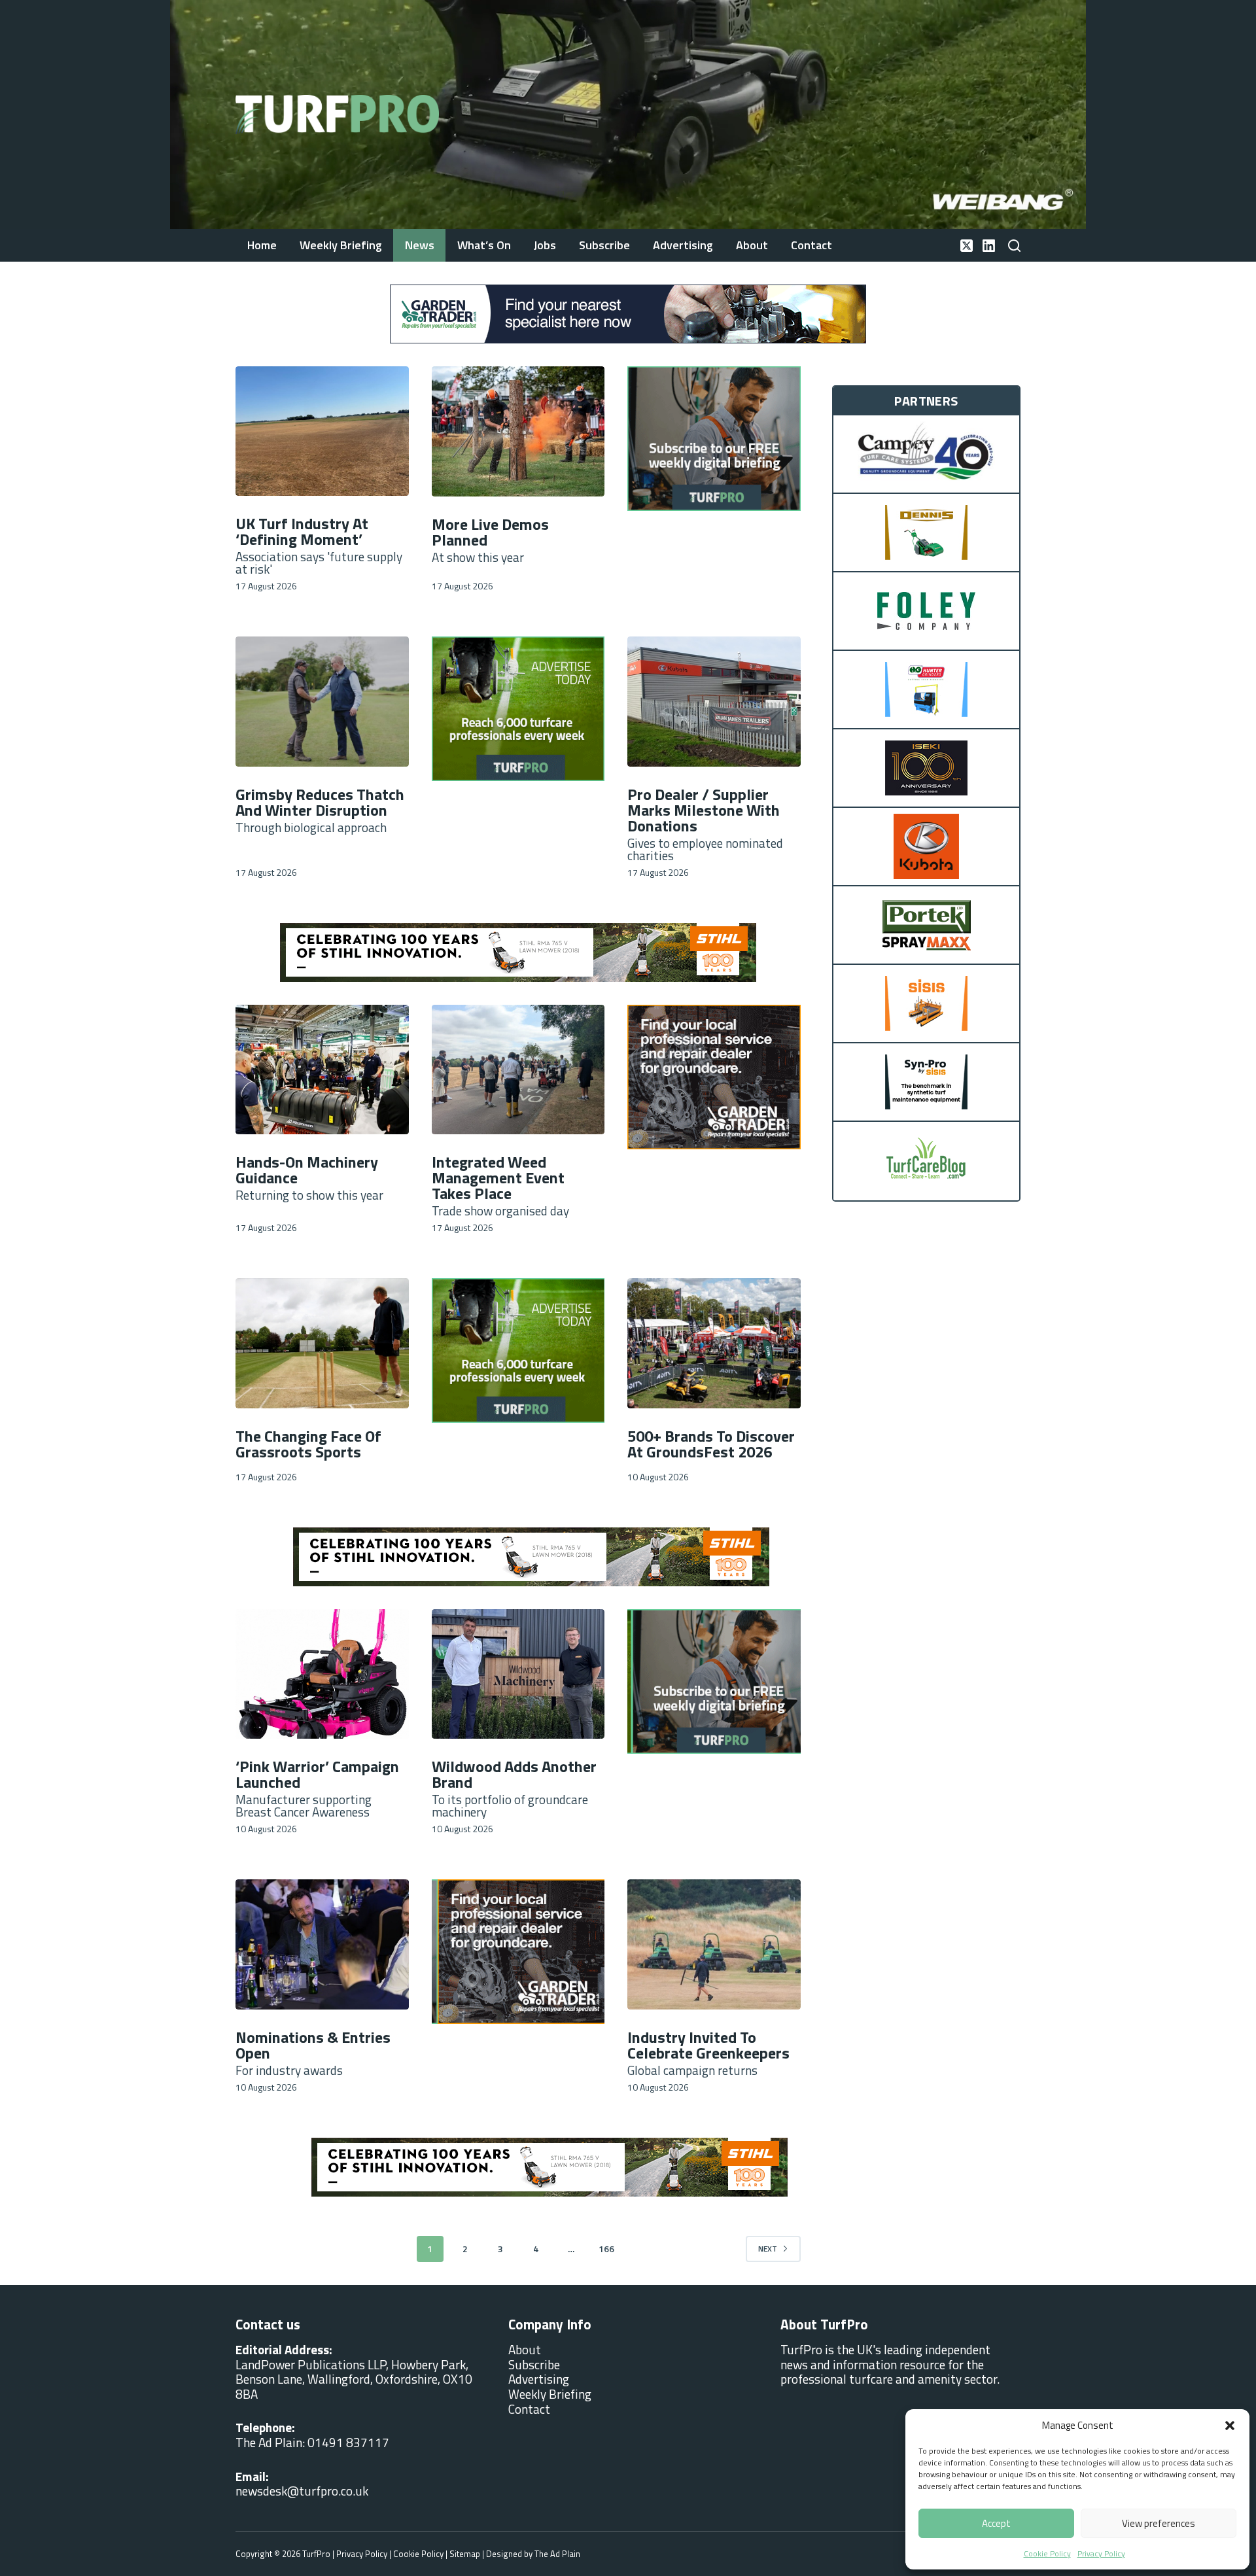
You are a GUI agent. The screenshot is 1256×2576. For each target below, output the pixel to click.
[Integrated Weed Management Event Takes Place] (518, 1070)
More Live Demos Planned (490, 532)
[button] (1230, 2426)
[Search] (1014, 246)
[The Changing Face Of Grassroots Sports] (322, 1343)
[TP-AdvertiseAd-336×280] (518, 707)
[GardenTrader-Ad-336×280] (714, 1075)
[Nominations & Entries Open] (322, 1944)
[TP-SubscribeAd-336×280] (714, 437)
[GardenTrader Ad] (628, 312)
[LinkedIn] (989, 246)
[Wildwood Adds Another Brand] (518, 1674)
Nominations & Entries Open (313, 2045)
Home (262, 245)
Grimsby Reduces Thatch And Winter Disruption (320, 802)
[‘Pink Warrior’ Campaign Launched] (322, 1674)
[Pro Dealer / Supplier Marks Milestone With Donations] (714, 701)
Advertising (683, 245)
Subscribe (604, 245)
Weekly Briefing (341, 245)
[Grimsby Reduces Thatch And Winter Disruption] (322, 701)
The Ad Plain (557, 2554)
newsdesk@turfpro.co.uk (302, 2491)
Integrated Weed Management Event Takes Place (498, 1177)
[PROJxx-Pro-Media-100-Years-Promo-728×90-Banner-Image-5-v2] (518, 952)
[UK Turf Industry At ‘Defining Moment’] (322, 431)
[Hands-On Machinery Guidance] (322, 1070)
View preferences (1159, 2523)
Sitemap (465, 2554)
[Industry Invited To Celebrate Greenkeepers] (714, 1944)
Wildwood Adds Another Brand (514, 1774)
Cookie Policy (1047, 2553)
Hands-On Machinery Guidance (307, 1170)
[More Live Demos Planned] (518, 431)
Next (768, 2249)
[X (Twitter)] (967, 246)
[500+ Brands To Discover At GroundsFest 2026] (714, 1343)
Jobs (545, 245)
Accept (996, 2523)
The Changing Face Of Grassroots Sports (308, 1444)
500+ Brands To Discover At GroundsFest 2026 (711, 1444)
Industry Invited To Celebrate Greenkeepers (708, 2045)
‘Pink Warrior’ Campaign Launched (317, 1774)
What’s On (484, 245)
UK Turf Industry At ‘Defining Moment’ (302, 531)
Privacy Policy (1101, 2553)
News (420, 245)
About (752, 245)
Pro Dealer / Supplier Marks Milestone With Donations (704, 810)
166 (606, 2249)
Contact (811, 245)
